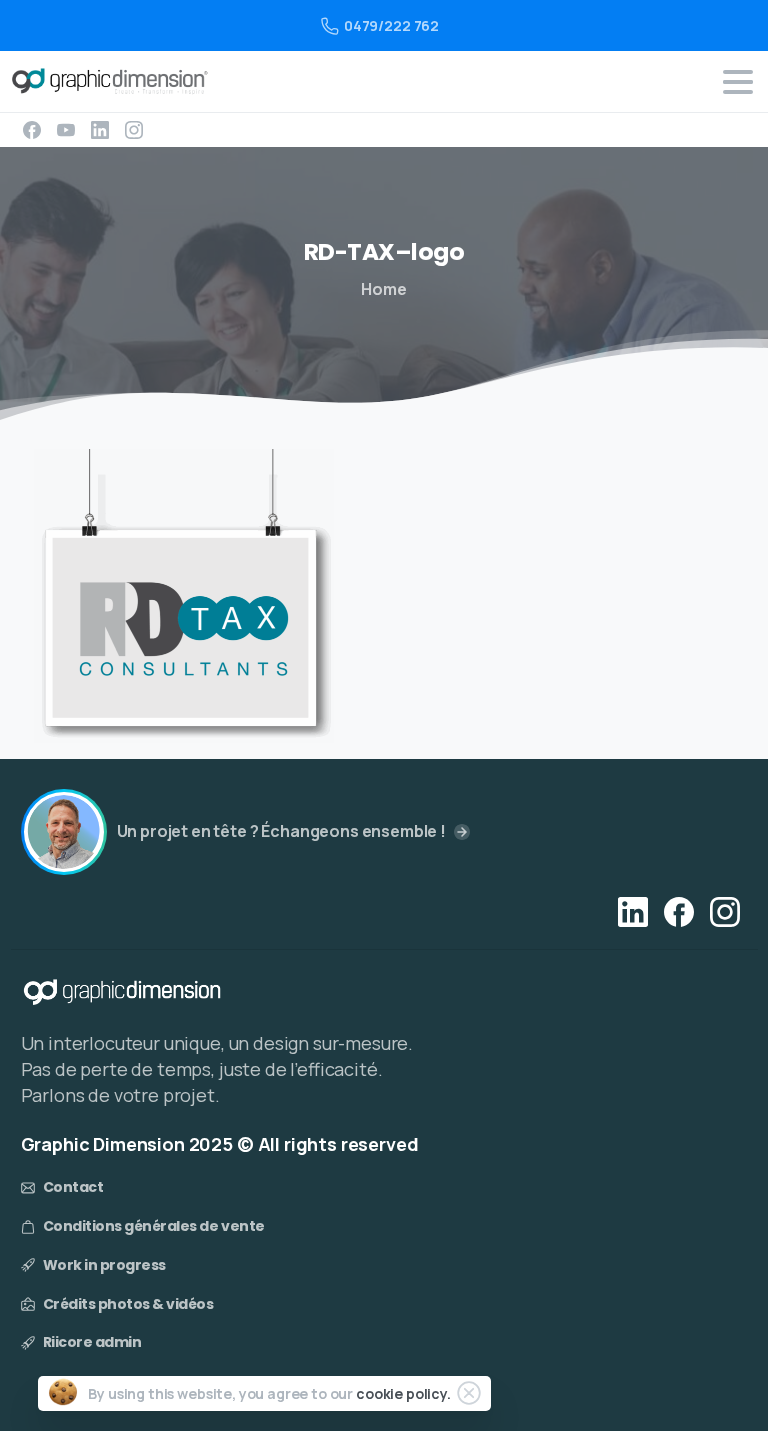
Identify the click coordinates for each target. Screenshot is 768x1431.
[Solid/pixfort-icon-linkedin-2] (633, 911)
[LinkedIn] (100, 130)
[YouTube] (66, 130)
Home (383, 289)
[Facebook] (32, 130)
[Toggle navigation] (738, 82)
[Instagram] (134, 130)
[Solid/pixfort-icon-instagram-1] (725, 911)
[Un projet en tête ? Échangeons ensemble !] (64, 832)
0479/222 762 (391, 25)
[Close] (469, 1393)
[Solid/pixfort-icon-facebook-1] (679, 911)
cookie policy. (403, 1393)
